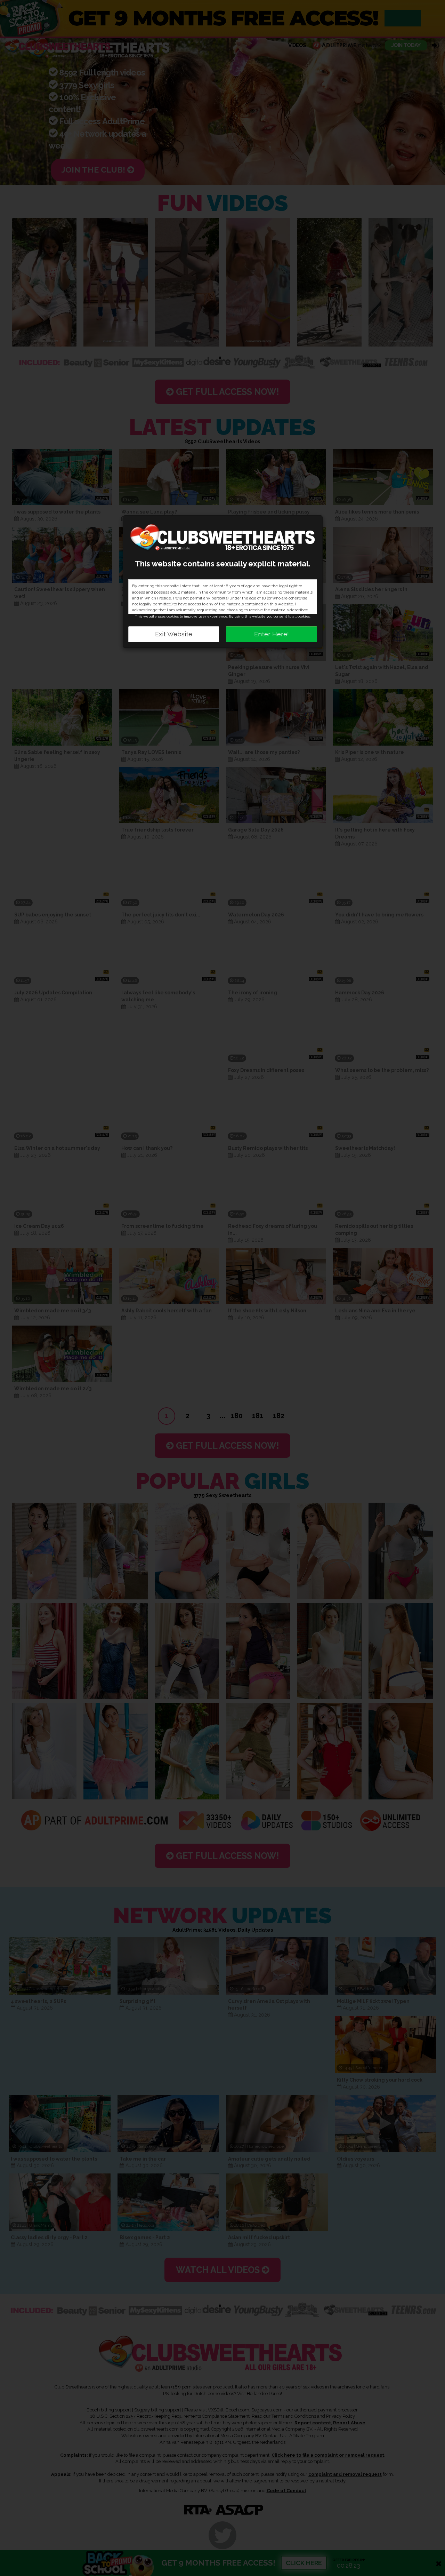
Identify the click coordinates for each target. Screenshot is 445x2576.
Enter (272, 634)
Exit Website (174, 634)
